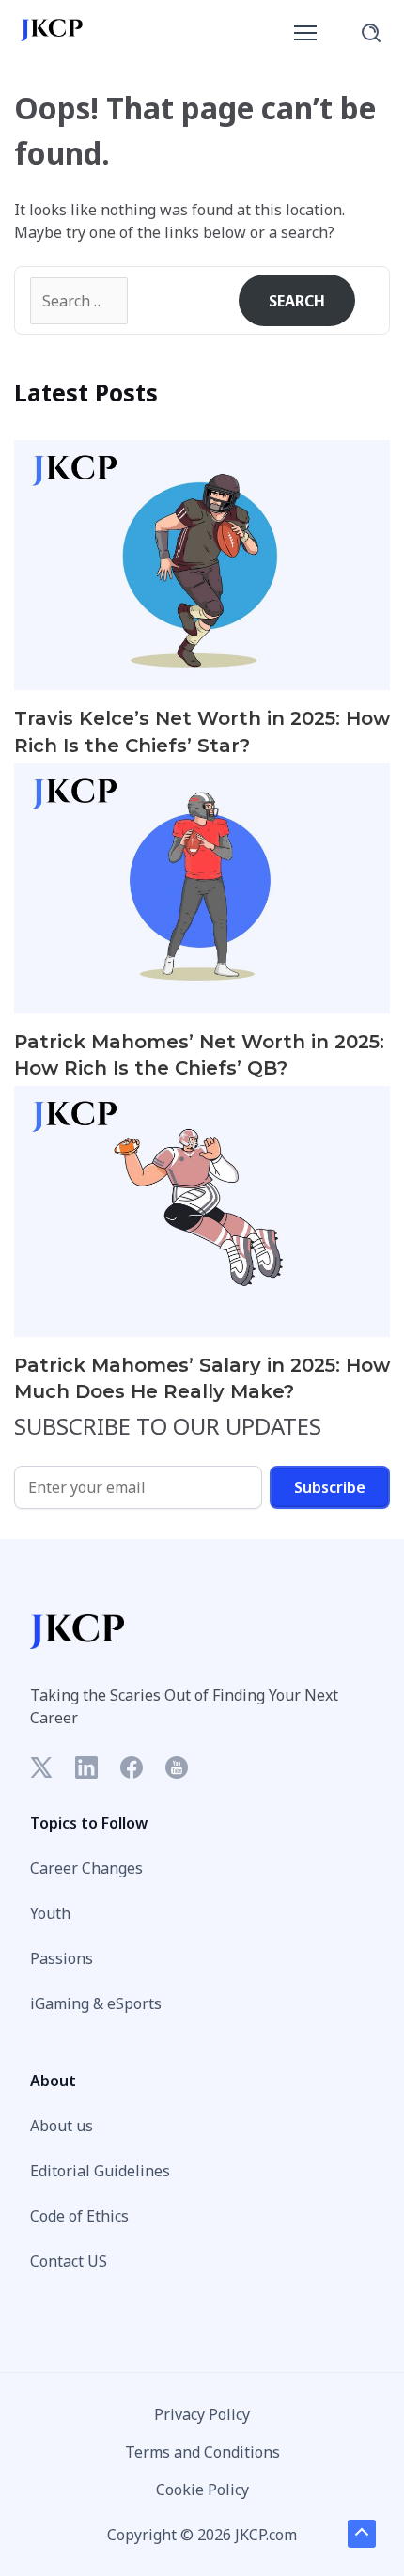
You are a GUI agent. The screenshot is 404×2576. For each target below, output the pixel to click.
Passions (62, 1958)
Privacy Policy (202, 2414)
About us (62, 2126)
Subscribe (330, 1487)
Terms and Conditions (202, 2452)
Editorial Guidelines (100, 2171)
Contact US (69, 2261)
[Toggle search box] (371, 33)
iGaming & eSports (96, 2003)
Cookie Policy (202, 2490)
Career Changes (86, 1868)
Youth (50, 1913)
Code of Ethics (79, 2216)
